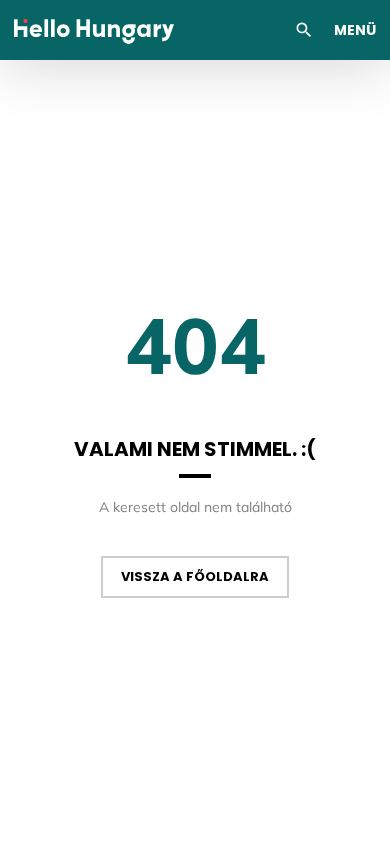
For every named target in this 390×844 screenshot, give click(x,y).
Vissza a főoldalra (195, 576)
